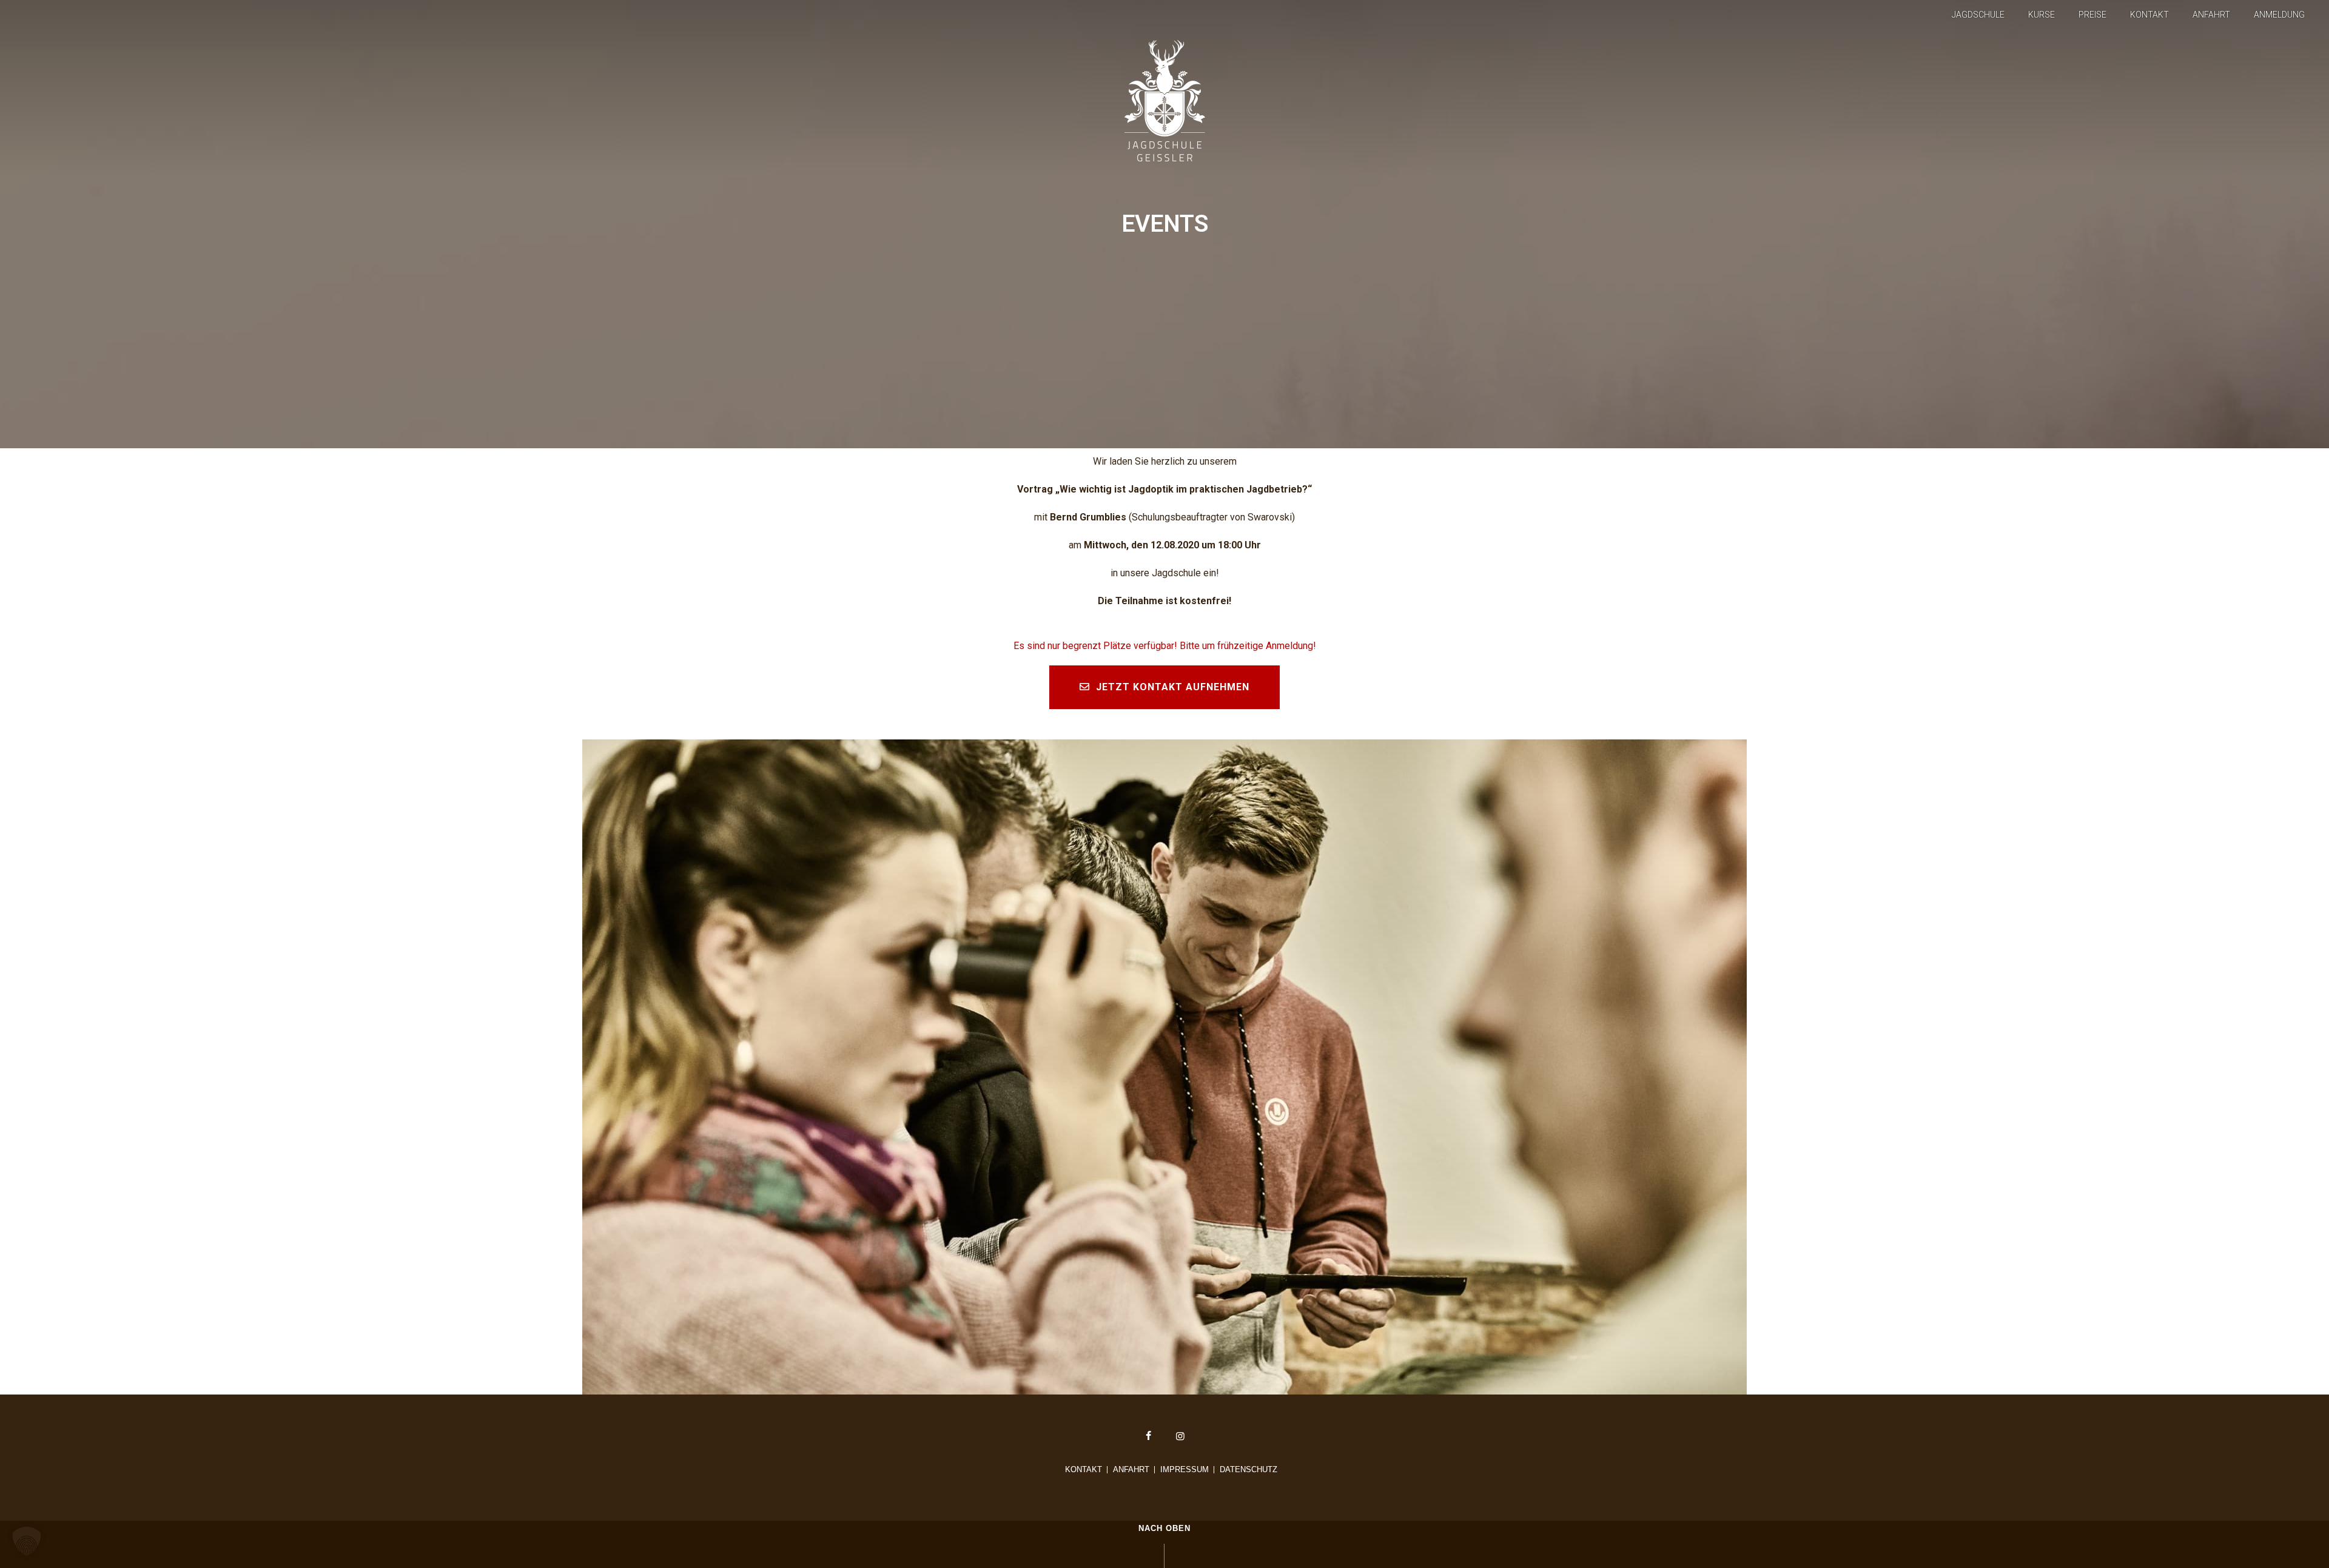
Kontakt (2149, 15)
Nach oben (1164, 1528)
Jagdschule (1978, 15)
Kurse (2042, 15)
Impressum (1185, 1470)
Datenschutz (1249, 1470)
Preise (2092, 15)
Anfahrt (2211, 15)
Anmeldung (2279, 15)
